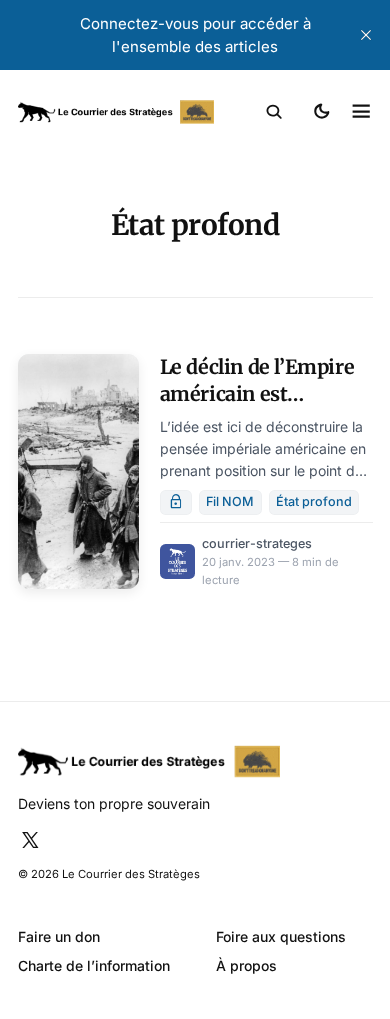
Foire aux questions (281, 936)
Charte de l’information (94, 965)
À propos (246, 965)
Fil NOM (230, 501)
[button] (274, 112)
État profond (314, 501)
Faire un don (59, 936)
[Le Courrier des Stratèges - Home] (116, 112)
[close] (366, 35)
